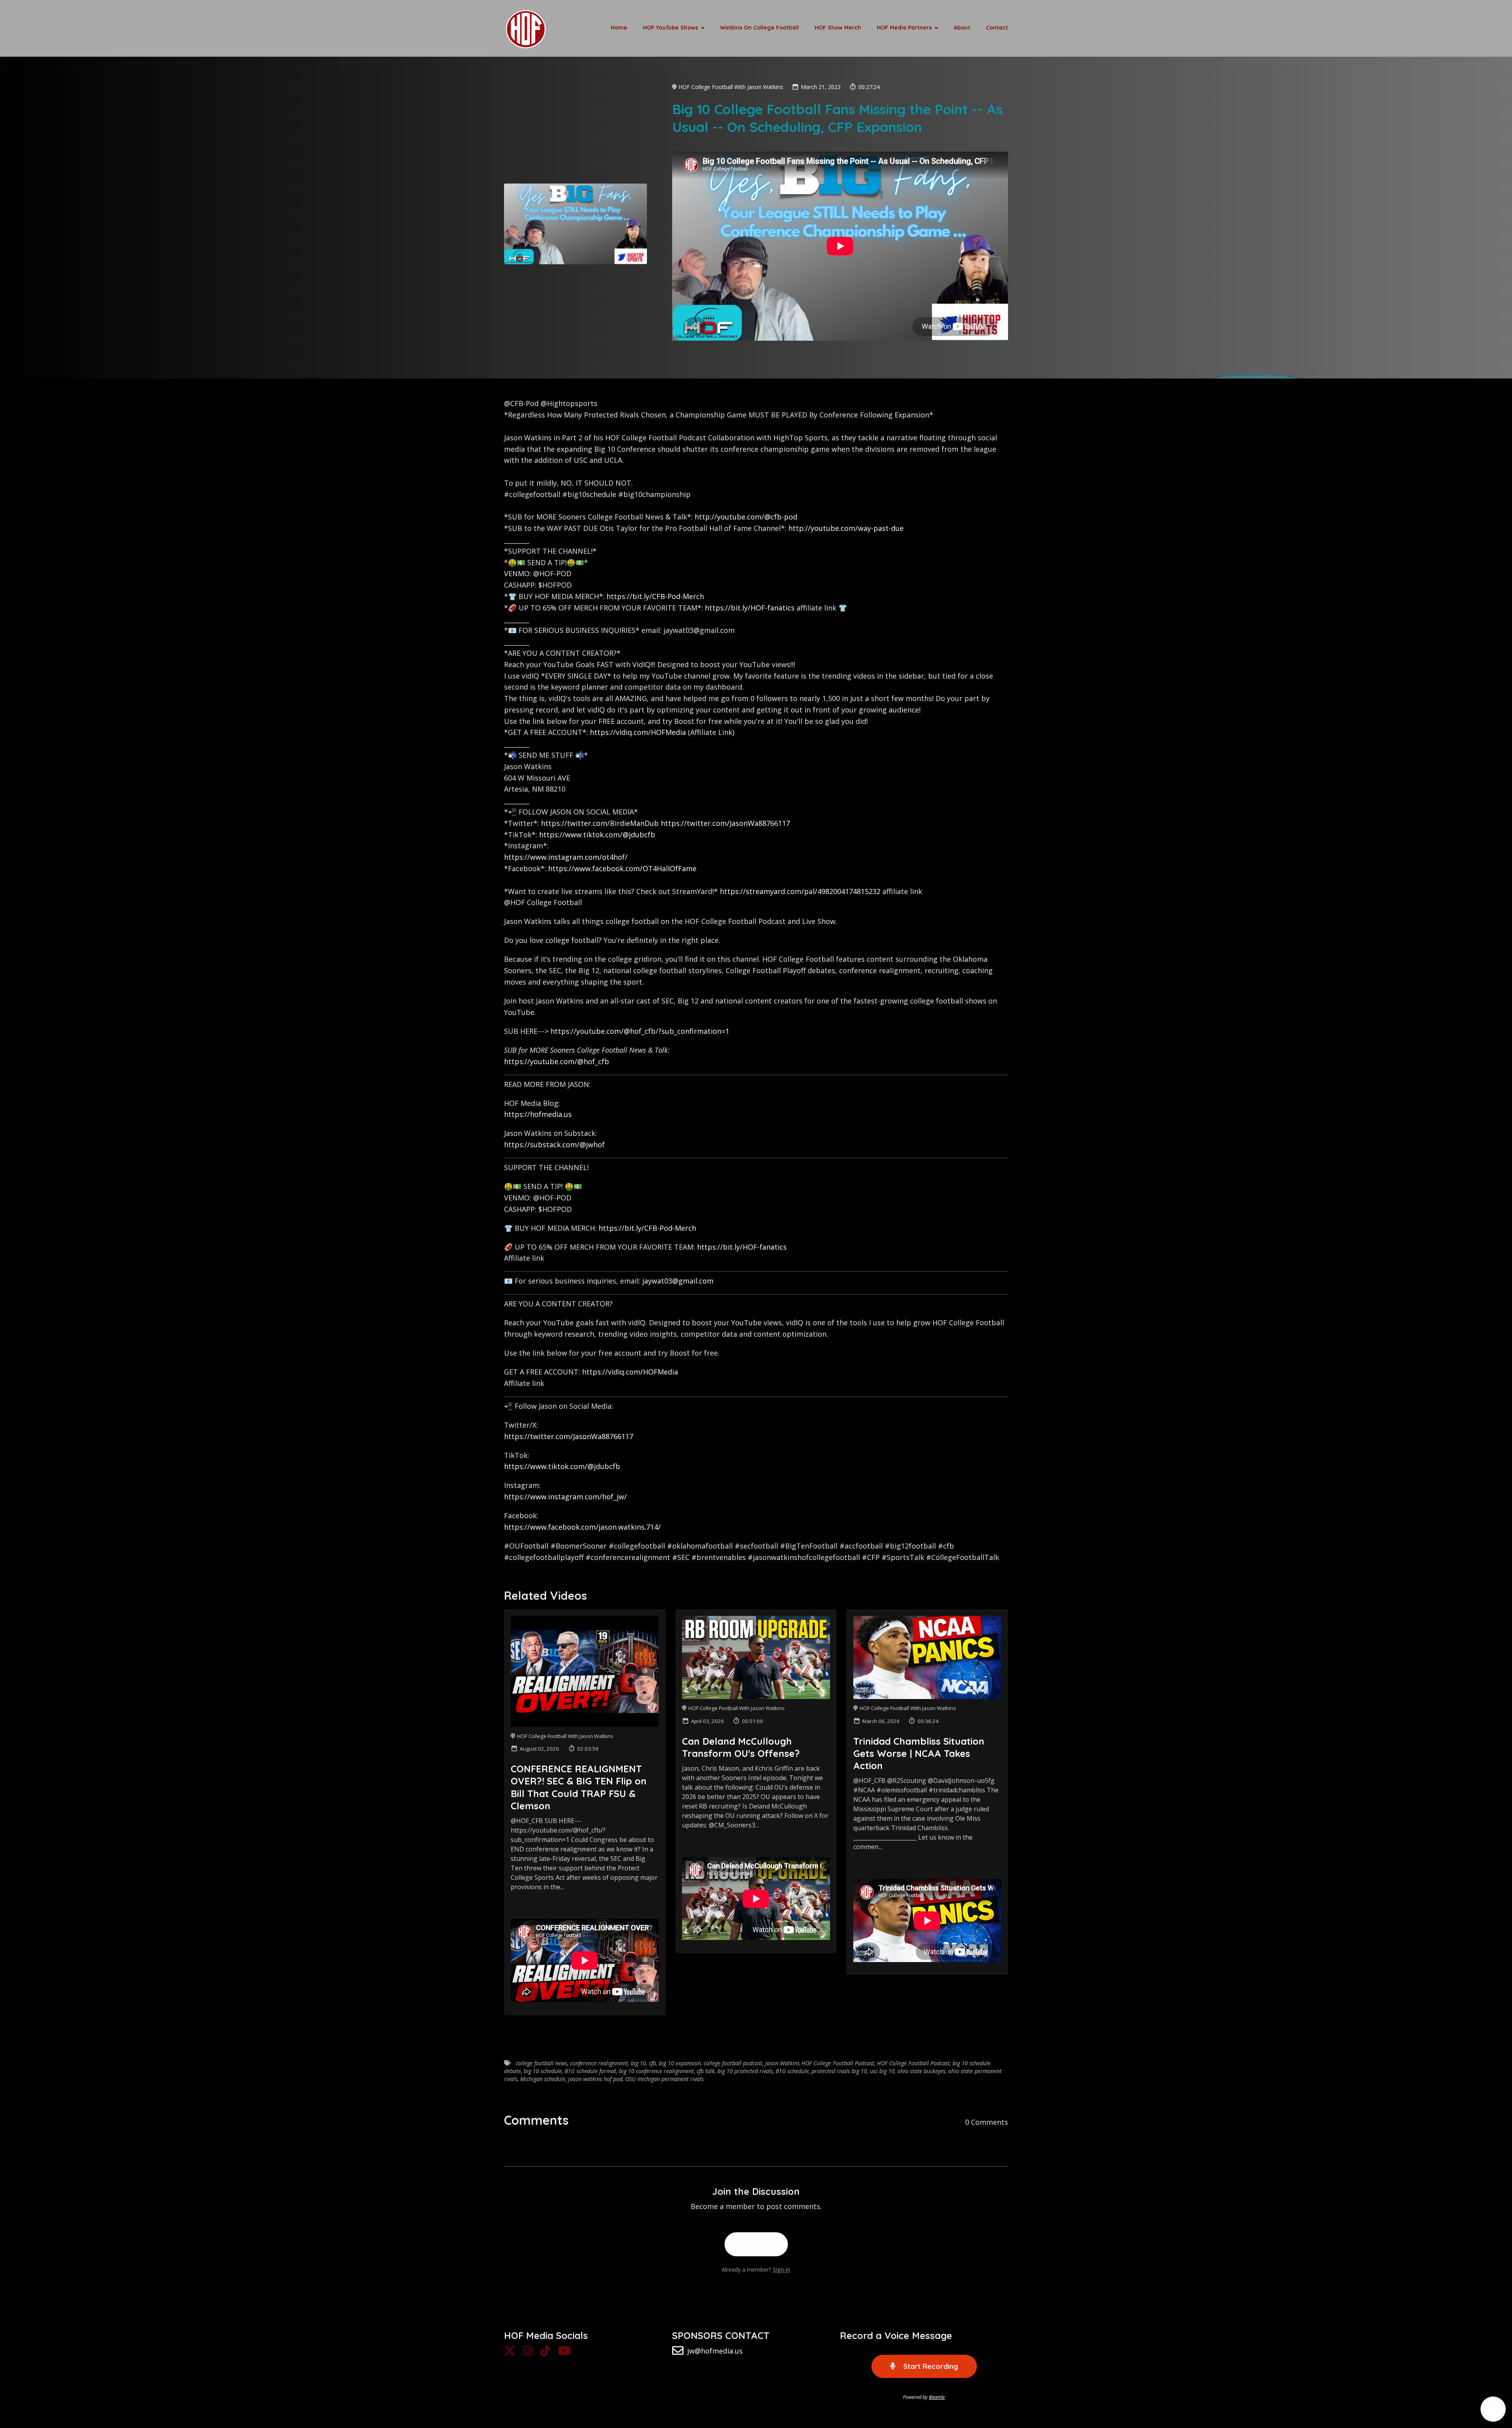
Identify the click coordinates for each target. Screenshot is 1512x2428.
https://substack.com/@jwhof (554, 1144)
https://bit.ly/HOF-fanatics (750, 608)
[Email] (678, 2353)
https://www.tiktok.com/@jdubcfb (597, 835)
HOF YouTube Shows (671, 28)
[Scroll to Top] (1493, 2378)
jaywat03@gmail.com (678, 1281)
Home (619, 28)
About (962, 28)
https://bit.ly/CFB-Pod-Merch (655, 596)
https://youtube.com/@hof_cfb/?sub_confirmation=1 (640, 1031)
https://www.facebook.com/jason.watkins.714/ (582, 1527)
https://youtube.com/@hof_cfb (557, 1061)
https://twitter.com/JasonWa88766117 (725, 823)
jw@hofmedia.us (715, 2351)
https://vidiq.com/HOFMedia (638, 732)
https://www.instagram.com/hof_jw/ (565, 1497)
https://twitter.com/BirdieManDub (600, 823)
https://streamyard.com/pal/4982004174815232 (800, 891)
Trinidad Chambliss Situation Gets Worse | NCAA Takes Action (919, 1753)
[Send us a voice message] (1493, 2409)
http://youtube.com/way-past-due (846, 528)
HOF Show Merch (838, 28)
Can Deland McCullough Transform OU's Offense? (741, 1747)
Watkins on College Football (760, 28)
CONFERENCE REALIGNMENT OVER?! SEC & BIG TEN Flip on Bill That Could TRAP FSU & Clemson (579, 1787)
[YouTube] (564, 2353)
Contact (997, 28)
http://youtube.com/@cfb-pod (746, 517)
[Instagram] (528, 2353)
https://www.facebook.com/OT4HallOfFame (622, 868)
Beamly (937, 2397)
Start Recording (930, 2366)
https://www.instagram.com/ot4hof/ (566, 857)
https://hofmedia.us (538, 1114)
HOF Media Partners (904, 28)
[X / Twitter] (510, 2353)
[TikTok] (545, 2353)
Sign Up (756, 2244)
